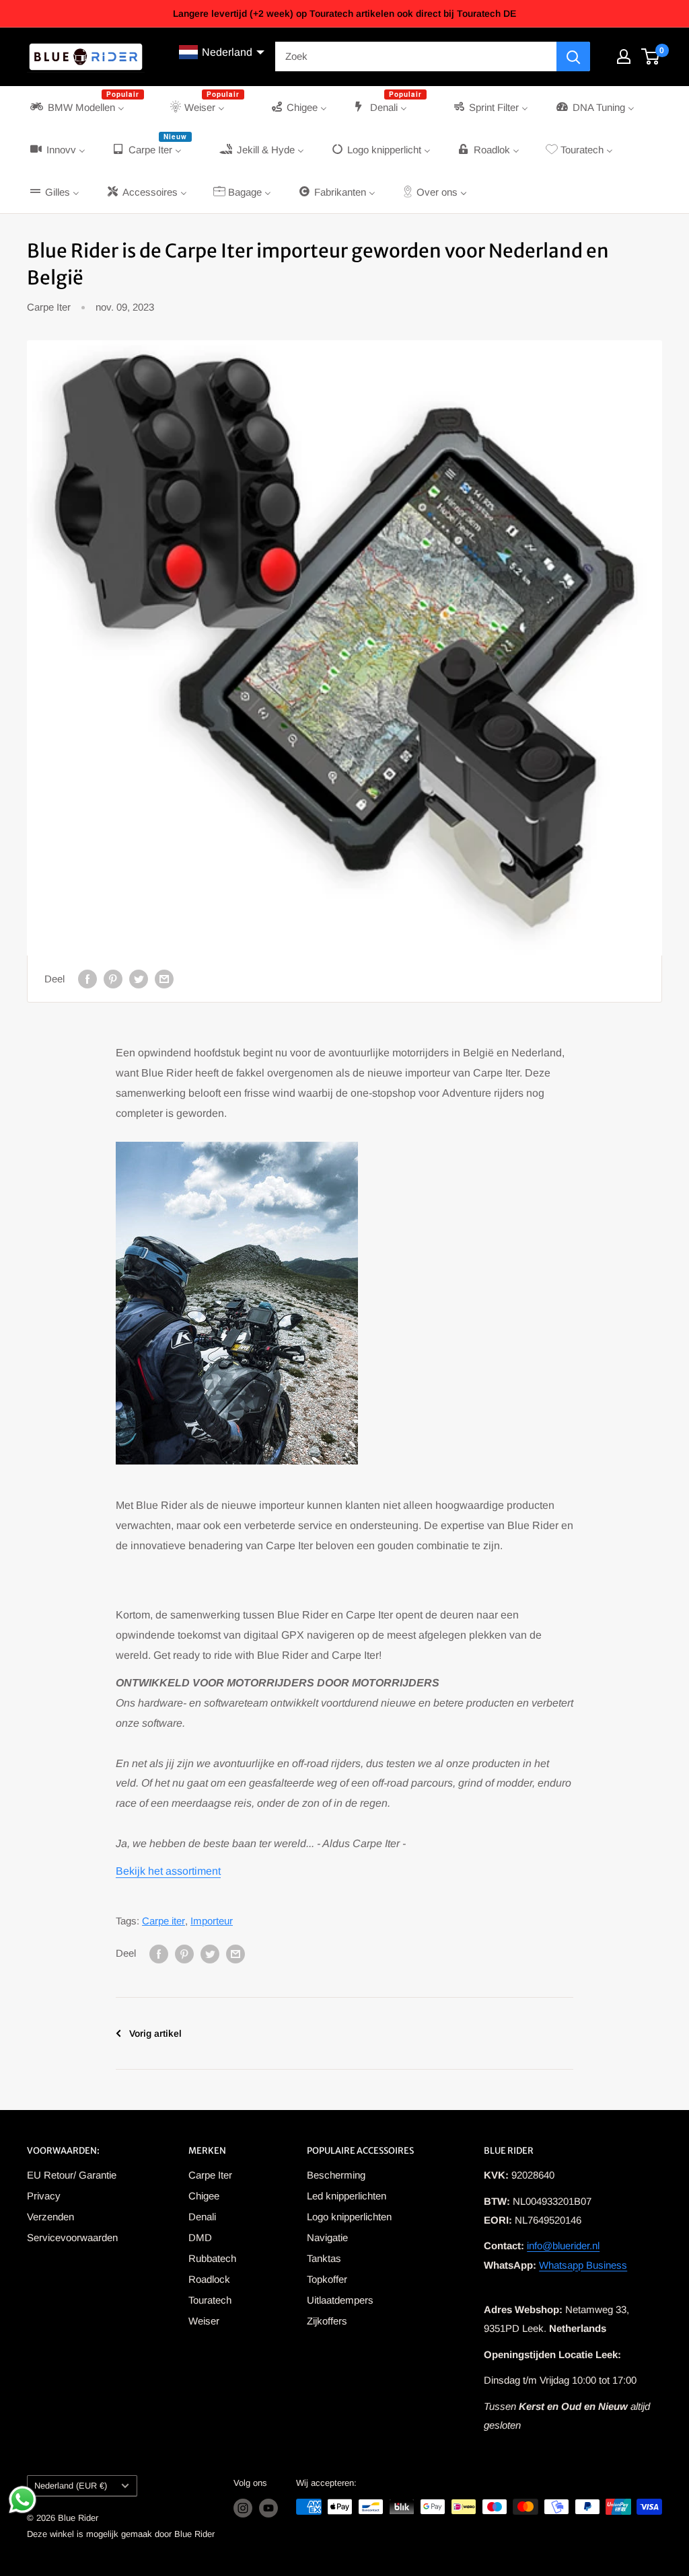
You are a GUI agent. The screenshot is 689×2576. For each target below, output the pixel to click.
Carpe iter (164, 1921)
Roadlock (209, 2279)
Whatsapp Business (583, 2265)
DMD (200, 2237)
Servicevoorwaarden (72, 2237)
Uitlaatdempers (340, 2300)
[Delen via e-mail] (164, 979)
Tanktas (324, 2258)
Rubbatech (212, 2258)
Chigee (204, 2196)
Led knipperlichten (347, 2196)
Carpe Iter (49, 307)
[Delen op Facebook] (87, 979)
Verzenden (50, 2217)
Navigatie (327, 2237)
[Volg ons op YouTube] (268, 2508)
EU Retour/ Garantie (72, 2175)
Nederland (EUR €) (71, 2486)
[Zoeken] (573, 56)
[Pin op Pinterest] (113, 979)
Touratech (210, 2300)
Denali (202, 2217)
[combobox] (416, 56)
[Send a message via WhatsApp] (23, 2500)
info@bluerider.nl (563, 2246)
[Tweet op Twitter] (139, 979)
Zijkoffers (327, 2321)
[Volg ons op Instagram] (243, 2508)
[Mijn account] (624, 56)
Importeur (212, 1921)
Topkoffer (327, 2279)
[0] (651, 56)
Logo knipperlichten (349, 2217)
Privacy (44, 2196)
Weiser (204, 2321)
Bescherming (336, 2175)
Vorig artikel (155, 2033)
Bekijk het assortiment (168, 1871)
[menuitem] (86, 107)
